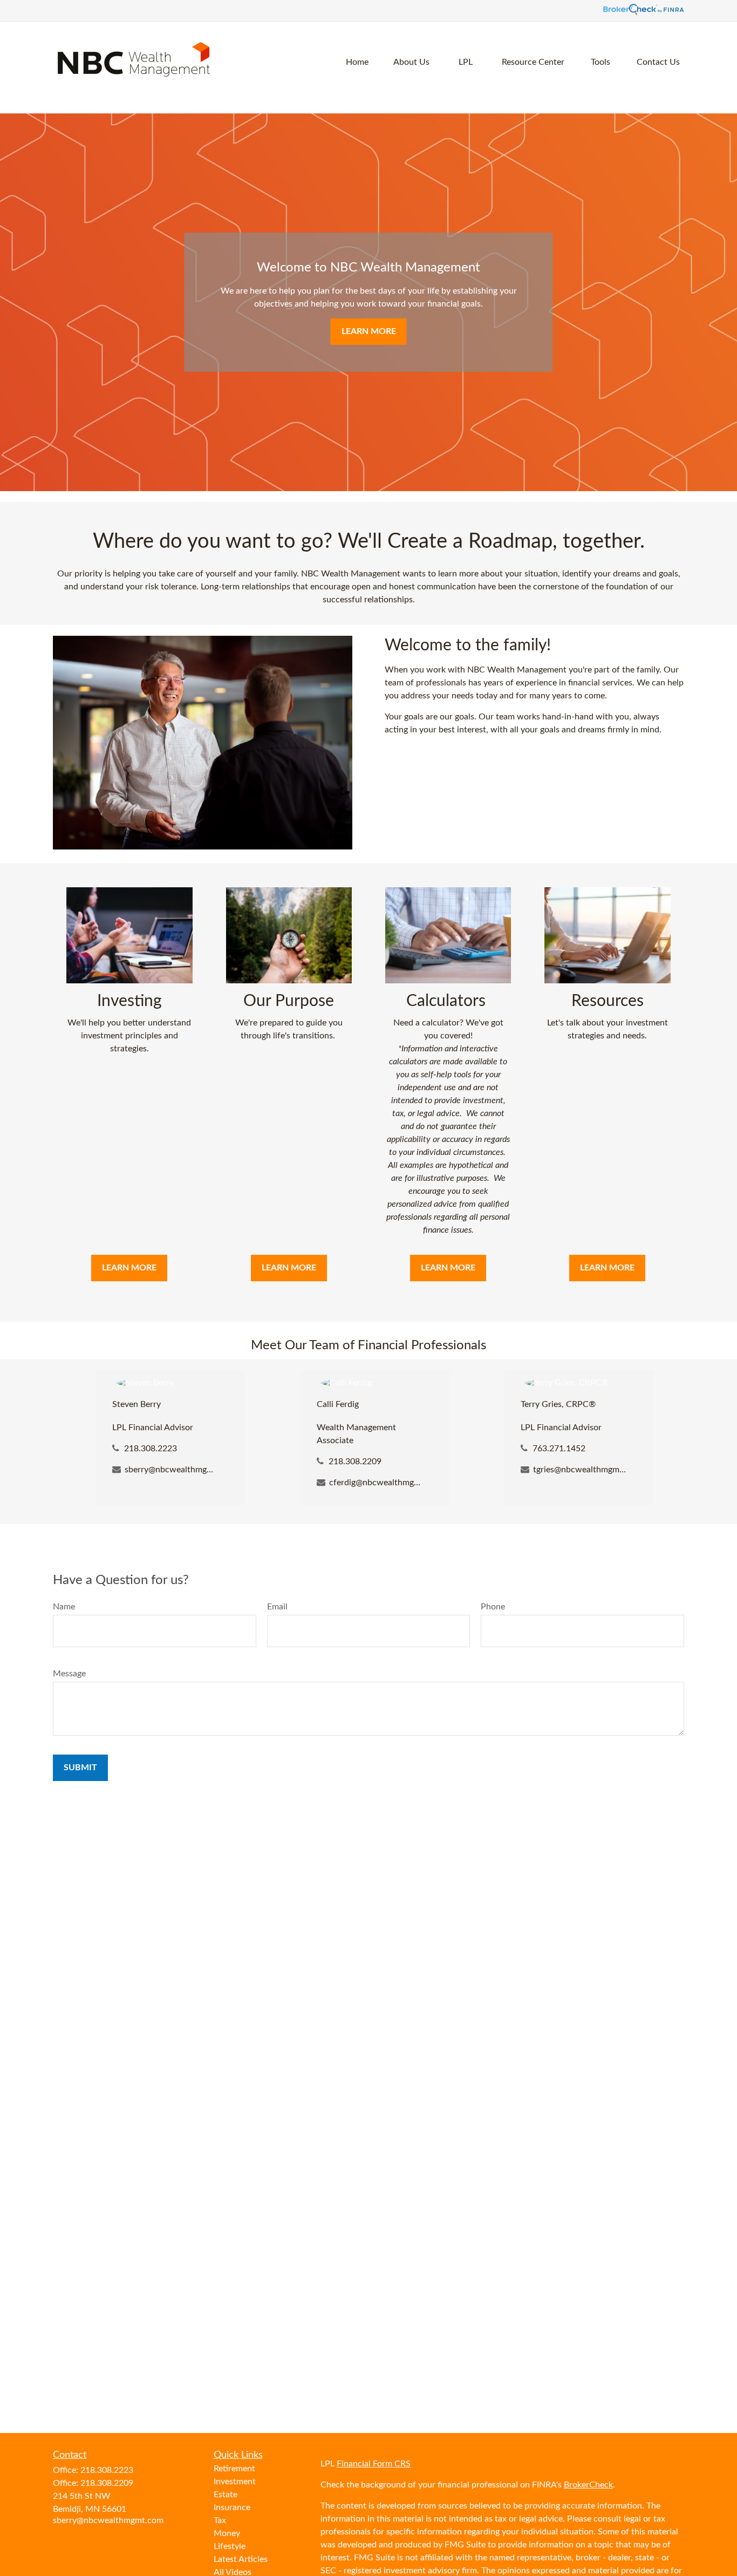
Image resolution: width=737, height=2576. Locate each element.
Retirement (234, 2469)
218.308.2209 (355, 1462)
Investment (235, 2482)
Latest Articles (241, 2559)
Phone (493, 1607)
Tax (220, 2520)
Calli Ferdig (338, 1404)
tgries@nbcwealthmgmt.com (580, 1470)
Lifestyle (230, 2546)
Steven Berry (137, 1404)
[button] (357, 62)
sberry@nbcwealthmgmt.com (172, 1470)
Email (277, 1607)
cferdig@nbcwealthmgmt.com (376, 1483)
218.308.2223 (151, 1449)
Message (69, 1674)
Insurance (232, 2507)
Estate (226, 2495)
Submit (80, 1768)
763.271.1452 (559, 1449)
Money (227, 2533)
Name (64, 1607)
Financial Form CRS (374, 2464)
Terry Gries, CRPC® (558, 1404)
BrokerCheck (588, 2485)
